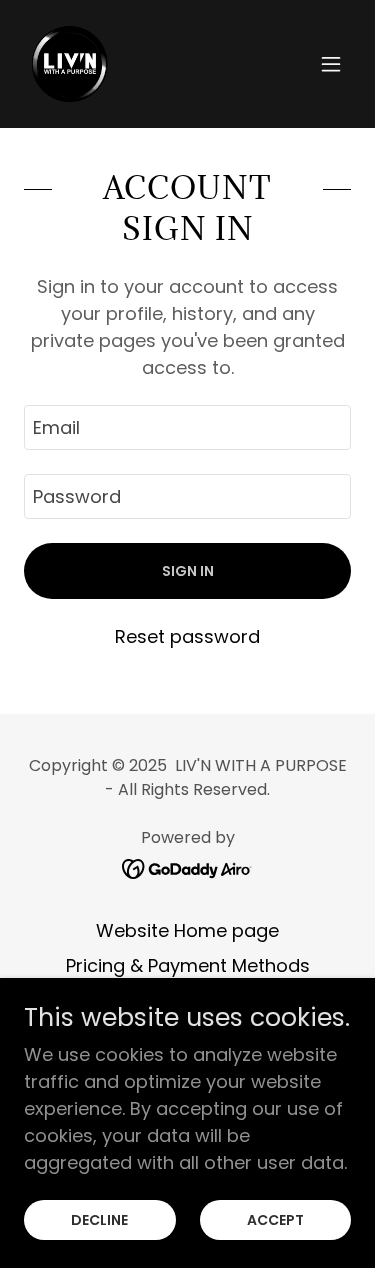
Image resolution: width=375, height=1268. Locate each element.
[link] (69, 64)
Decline (99, 1220)
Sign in (188, 571)
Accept (275, 1220)
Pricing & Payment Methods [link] (188, 965)
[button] (331, 64)
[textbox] (187, 427)
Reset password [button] (187, 636)
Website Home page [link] (187, 930)
